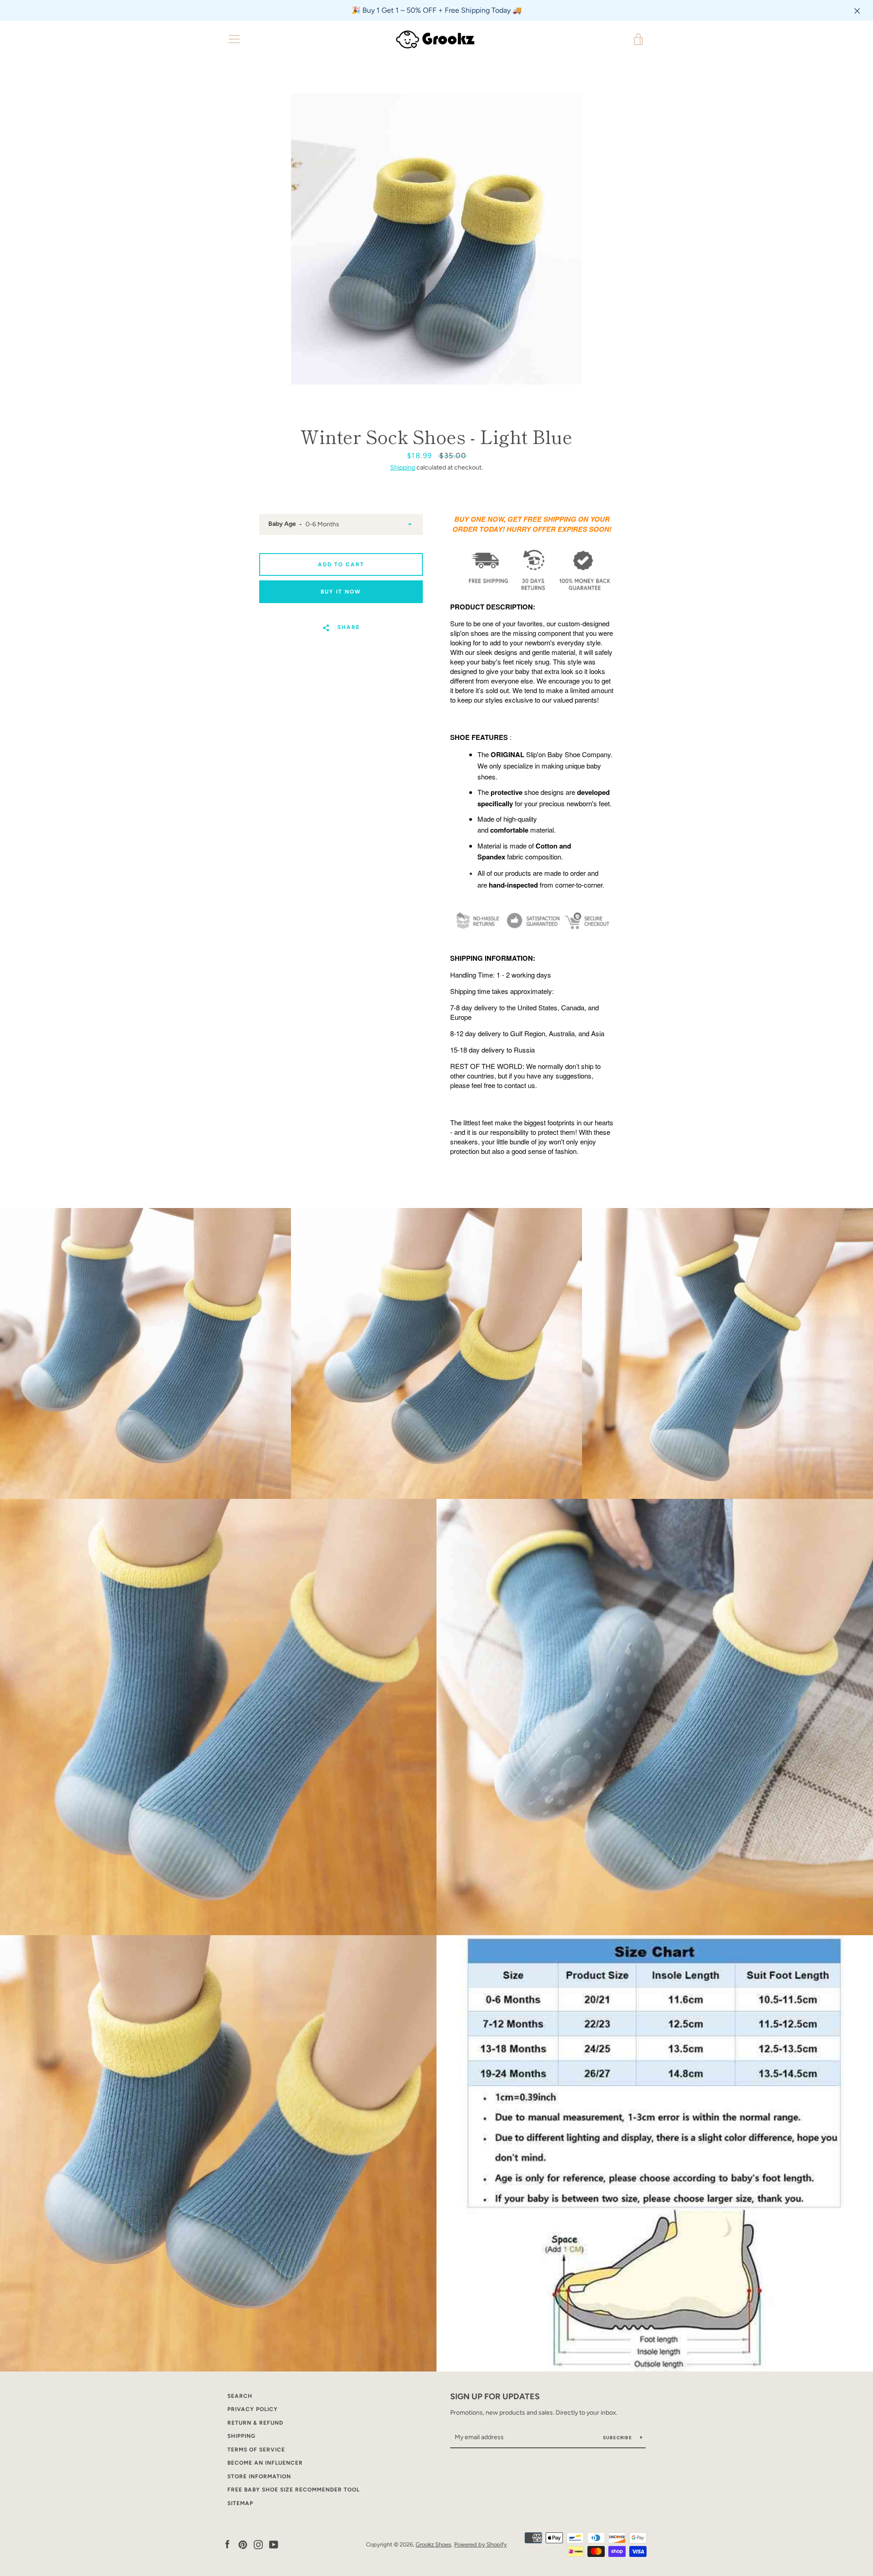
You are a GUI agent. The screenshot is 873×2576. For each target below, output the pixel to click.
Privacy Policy (253, 2409)
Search (240, 2396)
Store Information (259, 2476)
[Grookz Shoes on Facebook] (227, 2544)
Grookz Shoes (433, 2544)
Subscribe (618, 2438)
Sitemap (240, 2503)
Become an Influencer (265, 2463)
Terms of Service (256, 2450)
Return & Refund (255, 2423)
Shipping (403, 467)
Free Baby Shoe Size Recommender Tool (294, 2490)
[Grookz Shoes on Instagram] (258, 2544)
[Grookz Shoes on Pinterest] (243, 2544)
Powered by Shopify (481, 2544)
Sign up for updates (495, 2396)
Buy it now (341, 592)
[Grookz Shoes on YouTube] (274, 2544)
